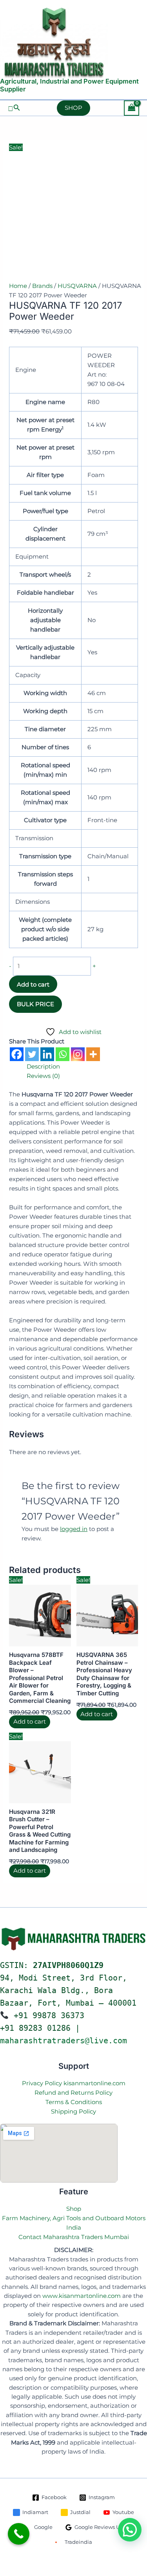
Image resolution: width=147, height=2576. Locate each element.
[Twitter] (32, 1054)
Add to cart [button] (30, 1722)
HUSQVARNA (77, 286)
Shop (74, 2209)
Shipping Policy (73, 2111)
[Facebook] (17, 1054)
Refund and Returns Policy (73, 2093)
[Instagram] (78, 1054)
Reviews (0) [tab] (43, 1076)
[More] (93, 1054)
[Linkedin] (47, 1054)
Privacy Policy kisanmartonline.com (74, 2083)
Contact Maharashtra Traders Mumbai (74, 2237)
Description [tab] (43, 1066)
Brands (42, 286)
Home (18, 286)
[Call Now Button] (19, 2534)
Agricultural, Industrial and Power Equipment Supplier (69, 85)
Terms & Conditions (74, 2102)
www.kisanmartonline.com (82, 2296)
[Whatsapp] (63, 1054)
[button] (14, 108)
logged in (74, 1529)
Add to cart (33, 984)
